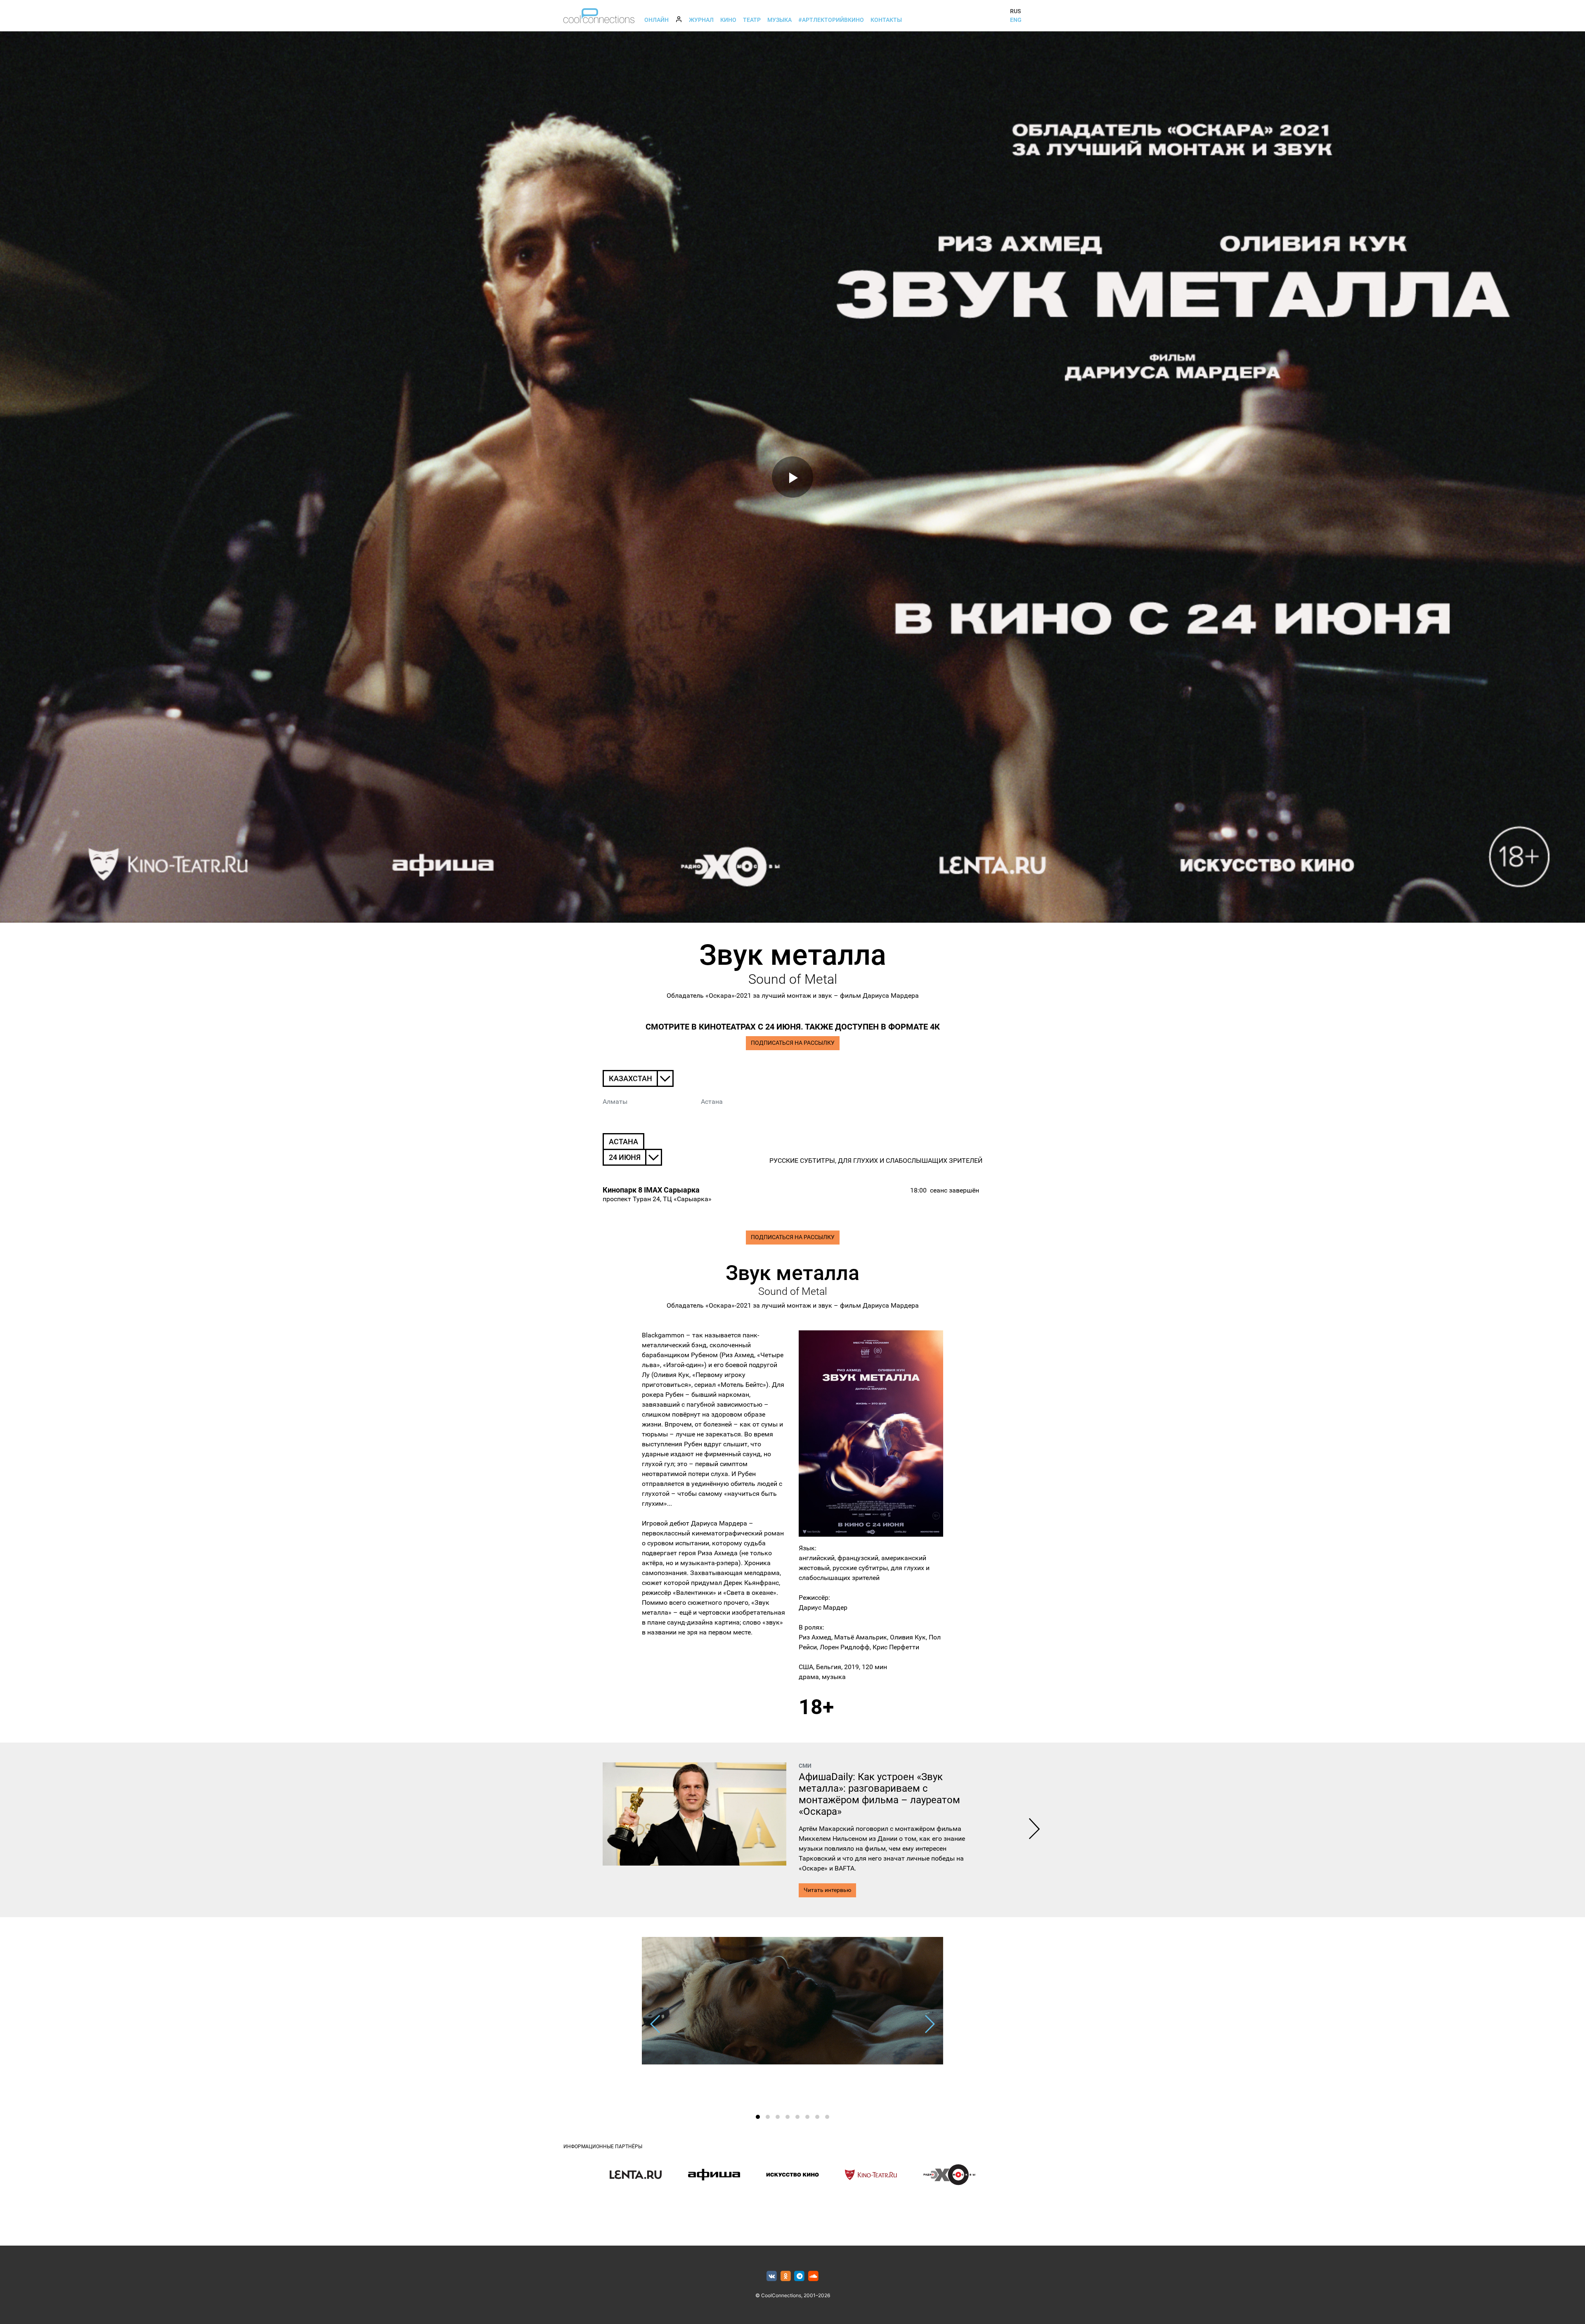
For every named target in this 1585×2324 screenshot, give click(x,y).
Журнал (701, 20)
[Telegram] (800, 2276)
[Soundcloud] (813, 2276)
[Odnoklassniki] (786, 2276)
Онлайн (656, 20)
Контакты (886, 20)
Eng (1016, 20)
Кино (728, 20)
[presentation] (1034, 1830)
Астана (712, 1102)
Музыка (779, 20)
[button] (758, 2117)
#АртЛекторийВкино (831, 20)
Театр (752, 20)
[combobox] (638, 1078)
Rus (1015, 11)
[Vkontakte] (772, 2276)
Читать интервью (827, 1890)
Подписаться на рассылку (793, 1043)
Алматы (615, 1102)
